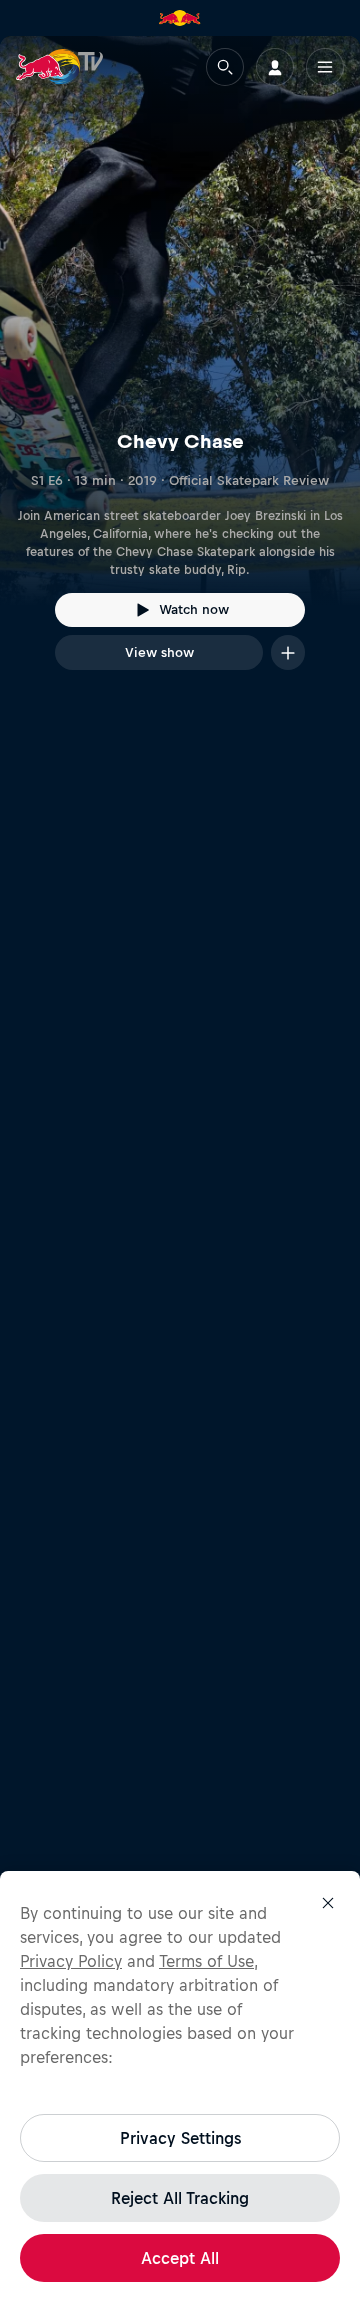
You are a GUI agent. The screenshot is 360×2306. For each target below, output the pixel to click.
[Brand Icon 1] (180, 18)
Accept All (180, 2258)
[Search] (225, 67)
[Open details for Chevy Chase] (180, 371)
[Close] (328, 1903)
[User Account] (275, 67)
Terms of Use (206, 1961)
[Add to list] (288, 652)
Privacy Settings (180, 2138)
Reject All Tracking (180, 2198)
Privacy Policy (71, 1961)
